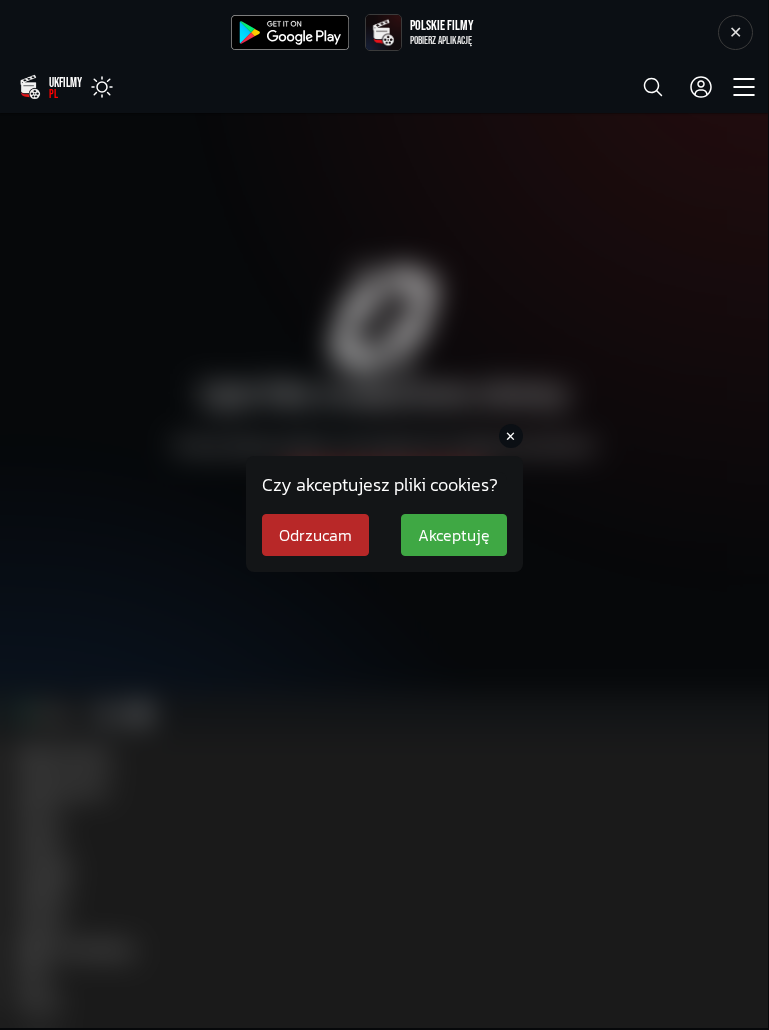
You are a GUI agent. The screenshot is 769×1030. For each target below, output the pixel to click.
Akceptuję (454, 535)
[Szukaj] (653, 87)
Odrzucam (315, 535)
